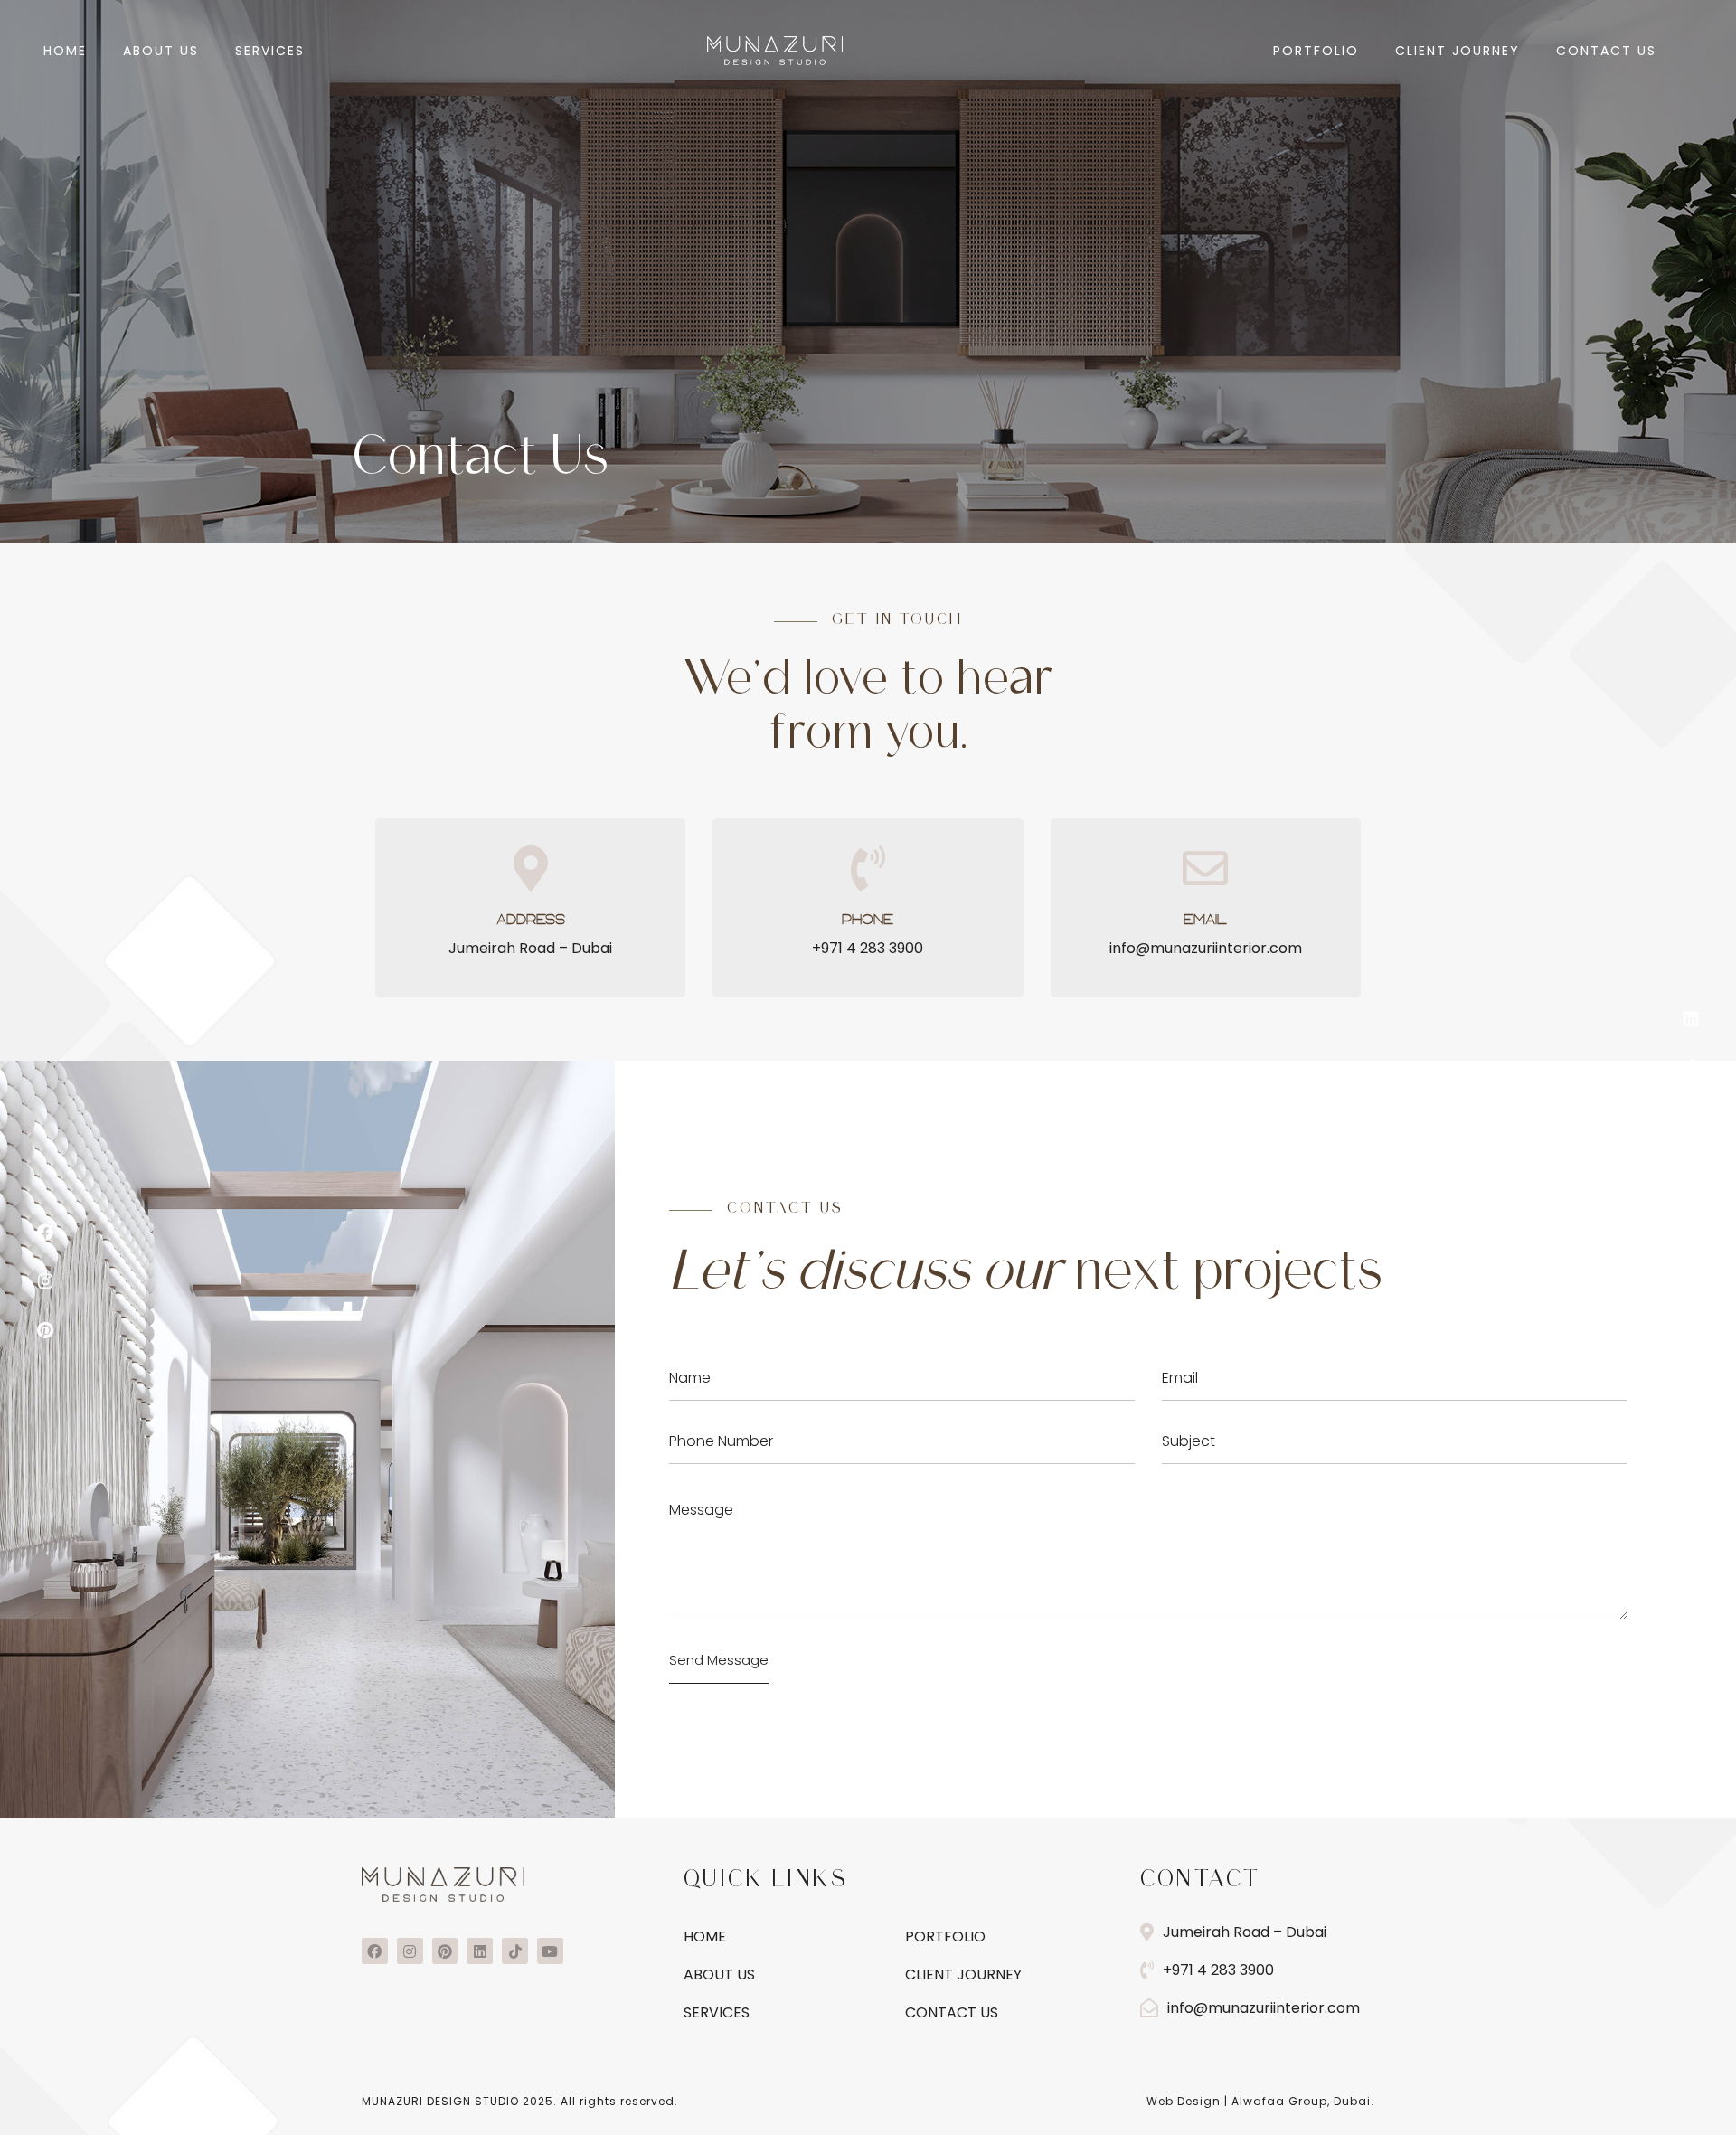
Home (65, 51)
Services (270, 51)
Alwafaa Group (1279, 2101)
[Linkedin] (1691, 1019)
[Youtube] (1691, 1117)
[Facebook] (45, 1233)
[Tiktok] (1691, 1068)
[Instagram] (45, 1281)
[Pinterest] (45, 1330)
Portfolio (1316, 51)
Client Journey (1458, 51)
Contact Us (1606, 51)
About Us (161, 51)
